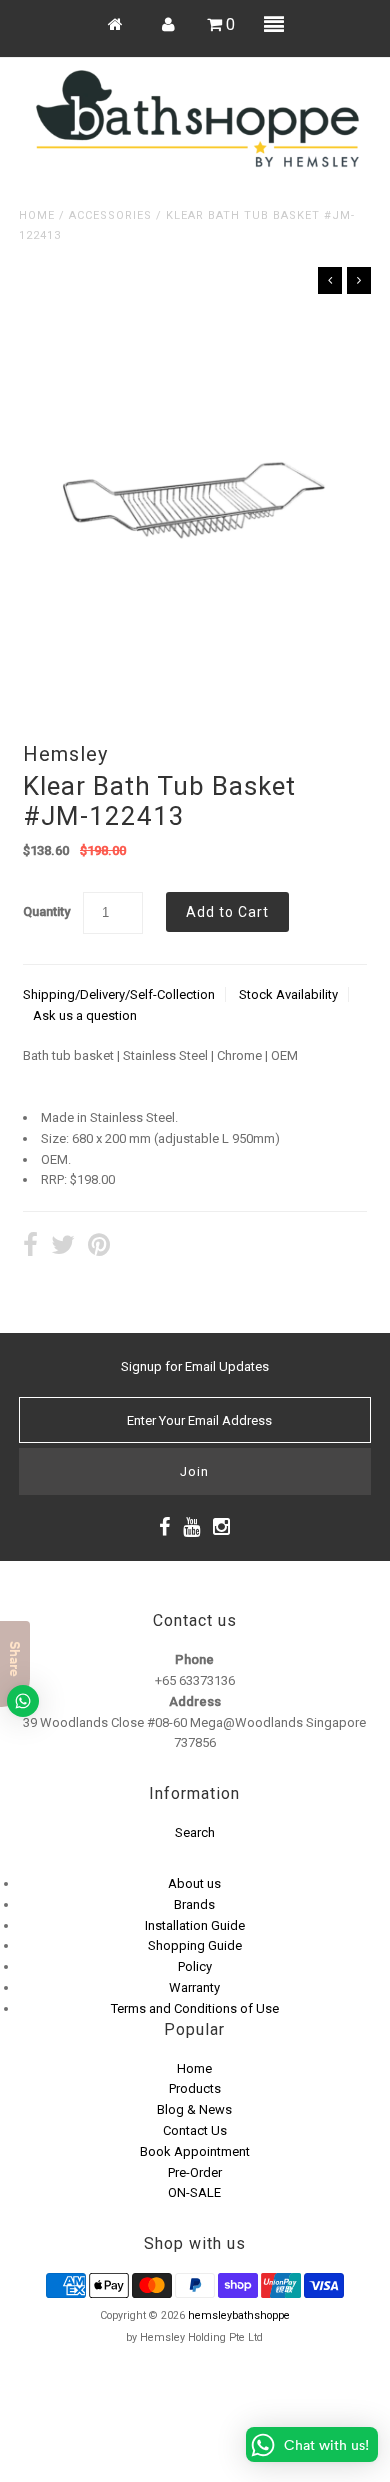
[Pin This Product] (99, 1247)
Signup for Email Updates (195, 1366)
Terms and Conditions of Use (195, 2008)
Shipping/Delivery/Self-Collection (119, 994)
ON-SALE (194, 2192)
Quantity (46, 911)
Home (37, 215)
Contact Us (195, 2130)
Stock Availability (288, 994)
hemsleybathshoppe (239, 2315)
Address (195, 1701)
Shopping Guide (195, 1945)
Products (195, 2088)
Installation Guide (195, 1925)
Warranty (194, 1987)
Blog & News (194, 2109)
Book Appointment (195, 2151)
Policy (195, 1966)
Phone (194, 1659)
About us (194, 1883)
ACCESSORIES (110, 215)
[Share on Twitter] (63, 1247)
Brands (194, 1904)
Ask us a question (85, 1015)
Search (195, 1832)
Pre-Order (195, 2172)
